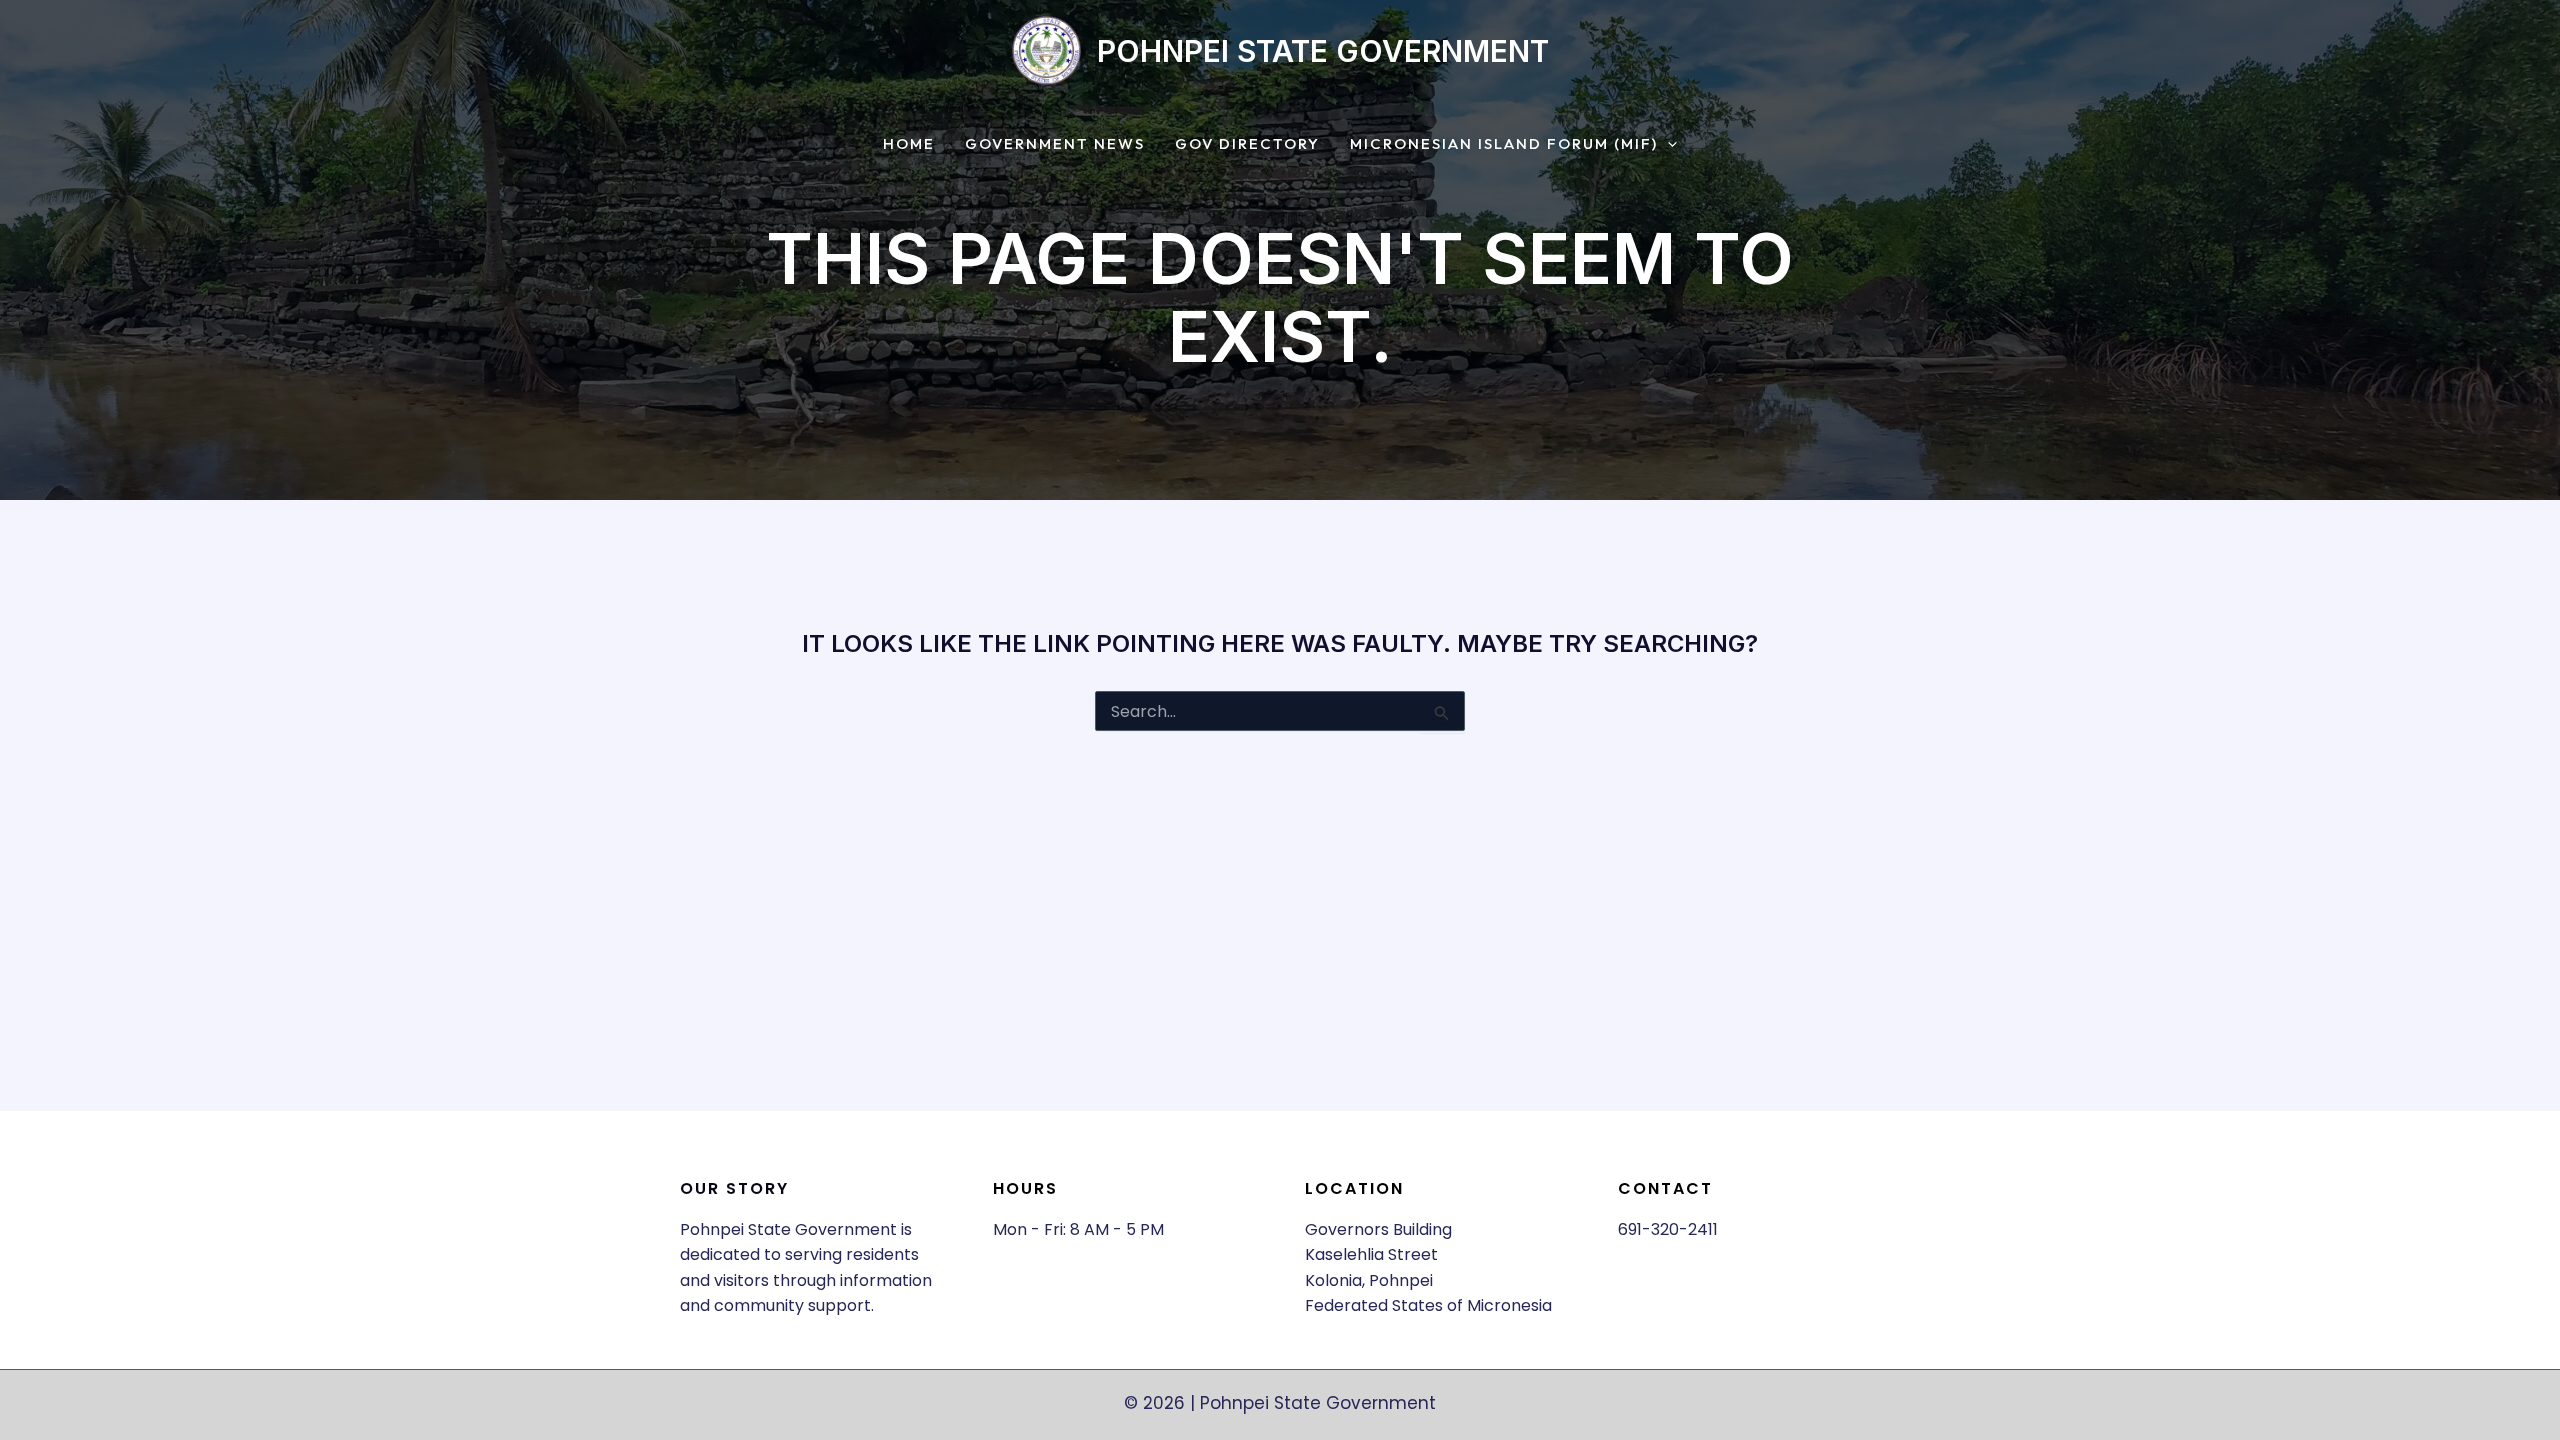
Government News (1055, 144)
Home (909, 144)
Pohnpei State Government (1323, 51)
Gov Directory (1247, 144)
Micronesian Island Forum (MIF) (1504, 144)
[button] (1667, 144)
